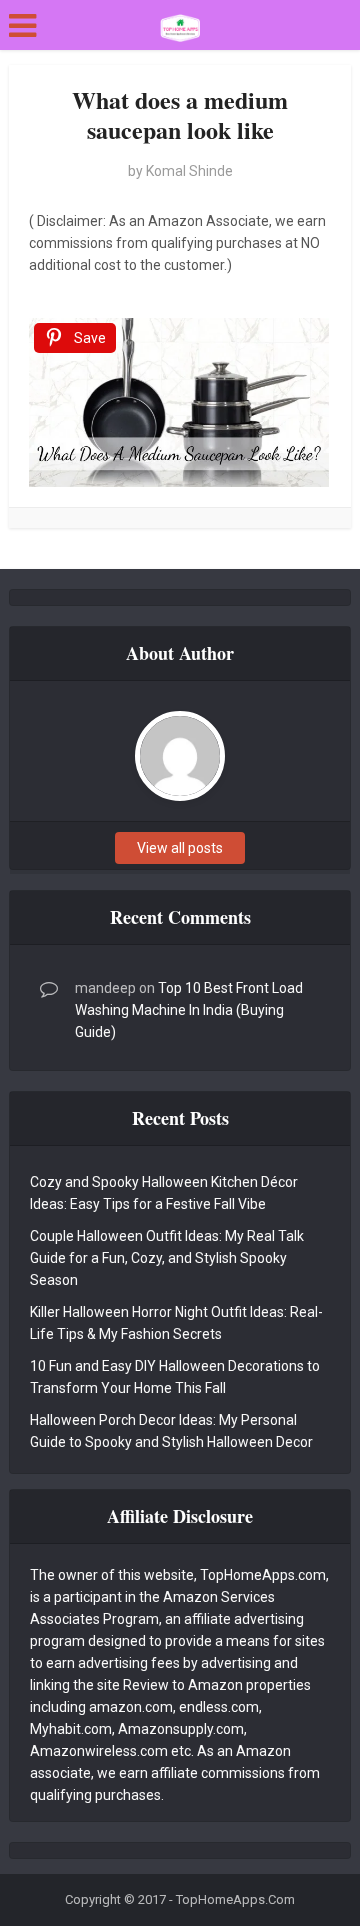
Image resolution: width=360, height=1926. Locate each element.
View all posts (180, 848)
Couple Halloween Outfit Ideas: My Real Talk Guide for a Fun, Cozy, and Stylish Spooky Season (167, 1258)
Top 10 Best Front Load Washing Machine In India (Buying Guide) (189, 1010)
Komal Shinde (189, 171)
